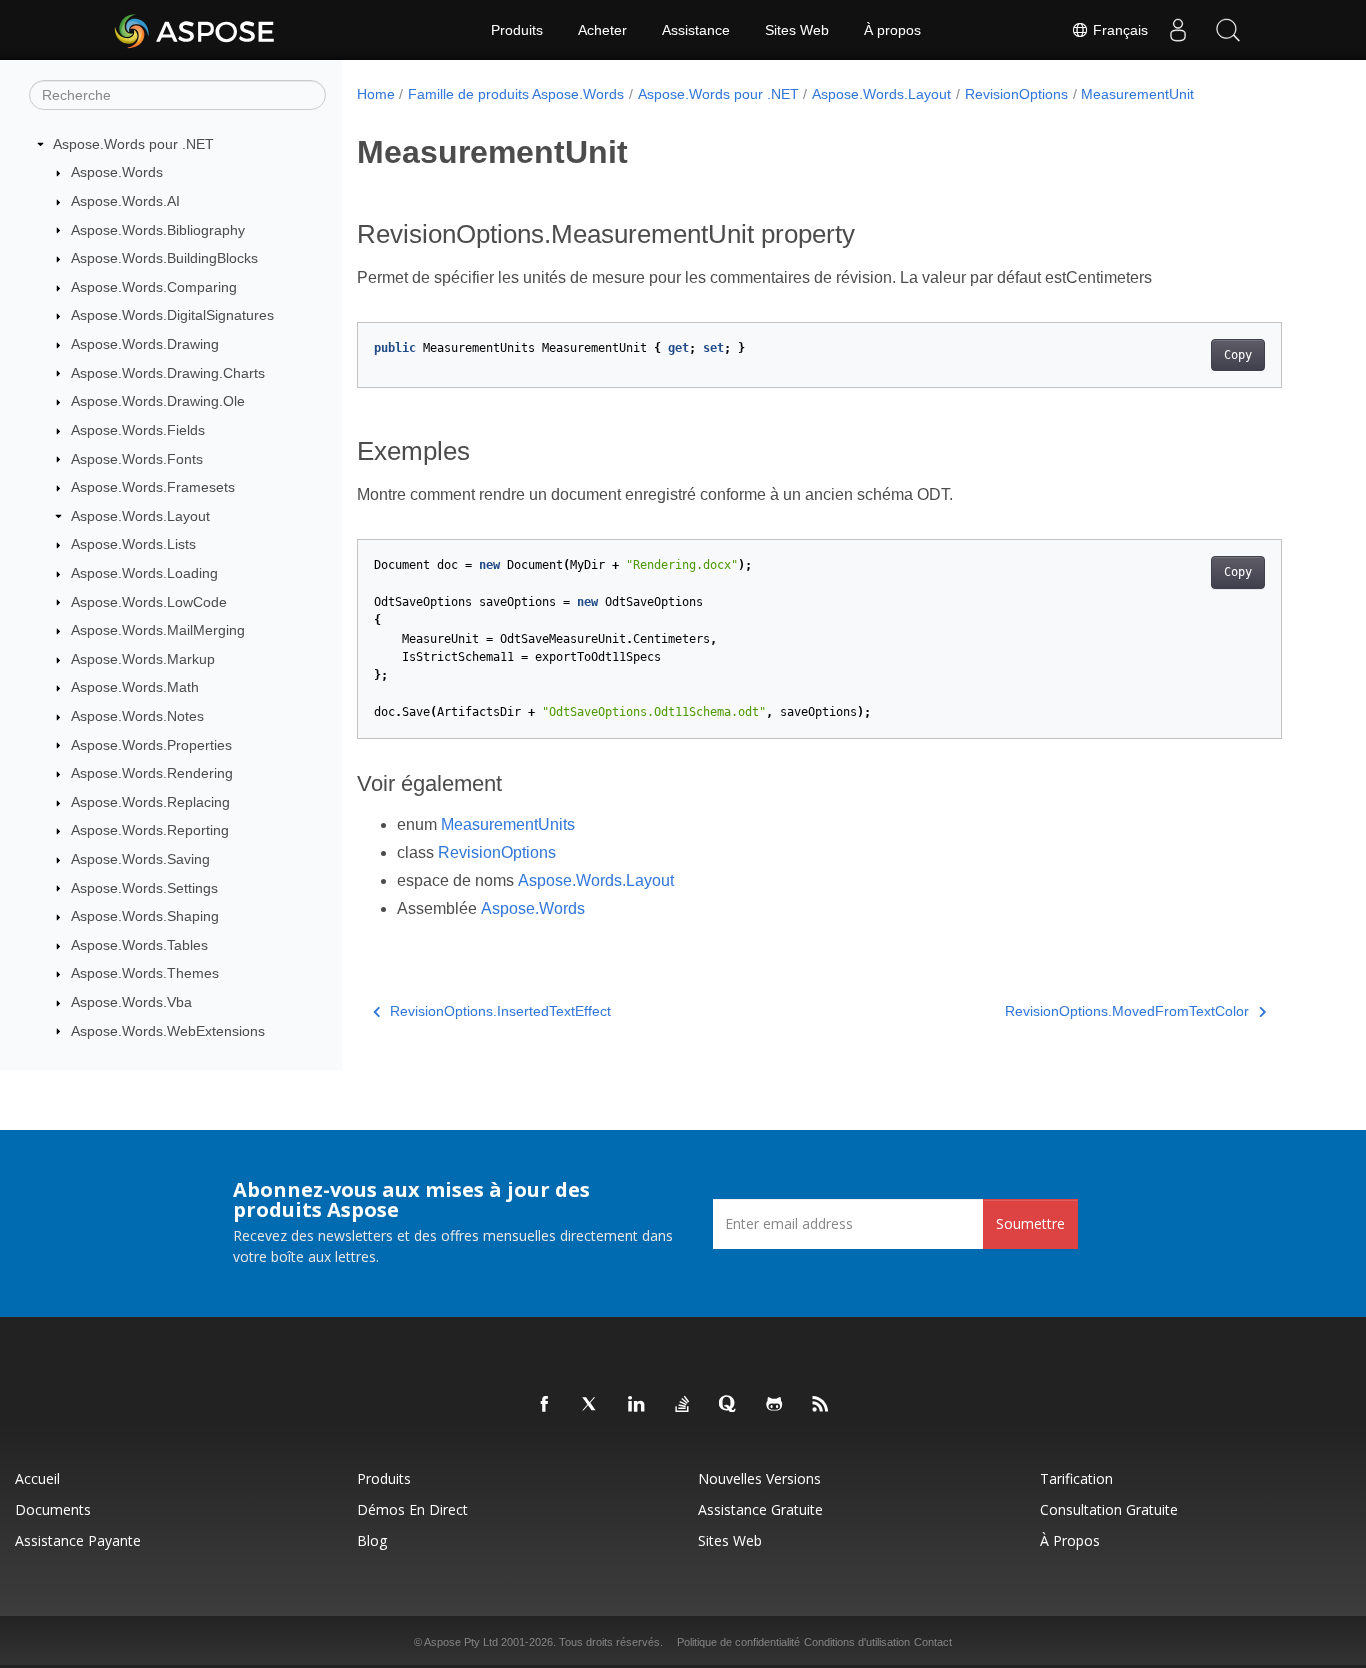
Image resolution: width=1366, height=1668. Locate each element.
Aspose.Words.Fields (138, 430)
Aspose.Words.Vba (131, 1002)
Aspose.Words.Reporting (150, 830)
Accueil (37, 1478)
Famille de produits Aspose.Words (516, 94)
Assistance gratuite (760, 1509)
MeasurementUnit (1137, 94)
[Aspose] (195, 30)
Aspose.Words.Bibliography (158, 230)
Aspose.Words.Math (135, 687)
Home (376, 94)
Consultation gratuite (1109, 1509)
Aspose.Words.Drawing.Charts (168, 373)
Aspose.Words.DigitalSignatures (172, 315)
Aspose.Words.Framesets (153, 487)
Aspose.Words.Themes (145, 973)
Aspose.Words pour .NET (133, 144)
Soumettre (1030, 1223)
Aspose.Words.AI (125, 201)
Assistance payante (78, 1540)
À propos (892, 30)
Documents (53, 1509)
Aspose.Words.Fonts (137, 459)
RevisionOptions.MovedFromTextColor (1127, 1011)
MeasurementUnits (508, 824)
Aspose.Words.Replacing (150, 802)
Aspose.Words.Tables (139, 945)
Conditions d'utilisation (857, 1642)
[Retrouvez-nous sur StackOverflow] (683, 1405)
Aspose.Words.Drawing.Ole (158, 401)
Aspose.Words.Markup (143, 659)
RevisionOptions (1016, 94)
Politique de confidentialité (738, 1642)
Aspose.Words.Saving (140, 859)
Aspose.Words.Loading (144, 573)
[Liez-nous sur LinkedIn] (637, 1405)
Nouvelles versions (759, 1478)
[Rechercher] (1228, 30)
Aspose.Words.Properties (151, 745)
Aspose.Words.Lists (133, 544)
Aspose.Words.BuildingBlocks (164, 258)
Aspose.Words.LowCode (149, 602)
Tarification (1076, 1478)
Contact (933, 1642)
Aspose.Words (117, 172)
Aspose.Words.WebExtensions (168, 1031)
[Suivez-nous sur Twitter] (591, 1405)
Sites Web (797, 30)
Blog (372, 1540)
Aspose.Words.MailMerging (158, 630)
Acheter (602, 30)
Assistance (696, 30)
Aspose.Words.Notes (137, 716)
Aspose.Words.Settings (144, 888)
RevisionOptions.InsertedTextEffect (500, 1011)
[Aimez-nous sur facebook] (545, 1405)
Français (1118, 30)
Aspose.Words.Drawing (145, 344)
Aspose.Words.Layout (140, 516)
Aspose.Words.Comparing (154, 287)
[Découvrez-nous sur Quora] (729, 1405)
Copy (1238, 355)
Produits (517, 30)
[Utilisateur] (1178, 30)
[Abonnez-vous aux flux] (821, 1405)
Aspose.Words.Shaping (145, 916)
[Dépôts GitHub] (775, 1405)
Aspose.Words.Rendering (152, 773)
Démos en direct (412, 1509)
